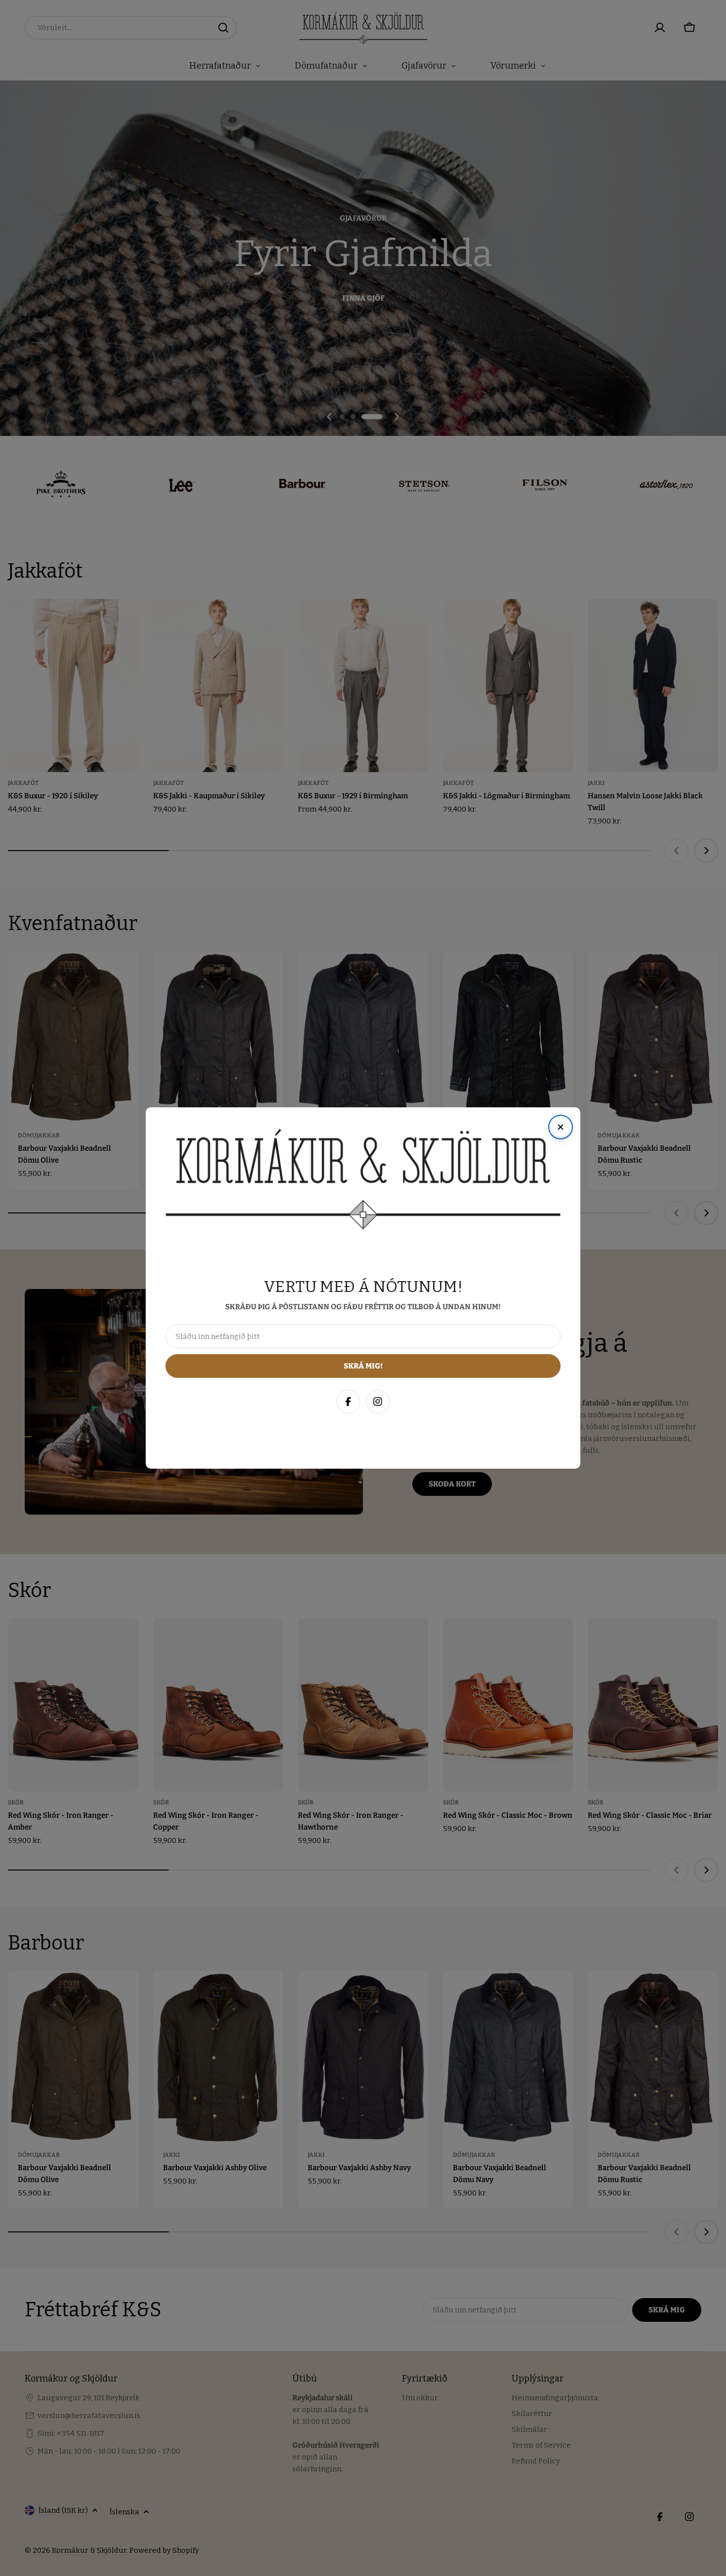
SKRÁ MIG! (587, 2520)
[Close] (708, 2354)
